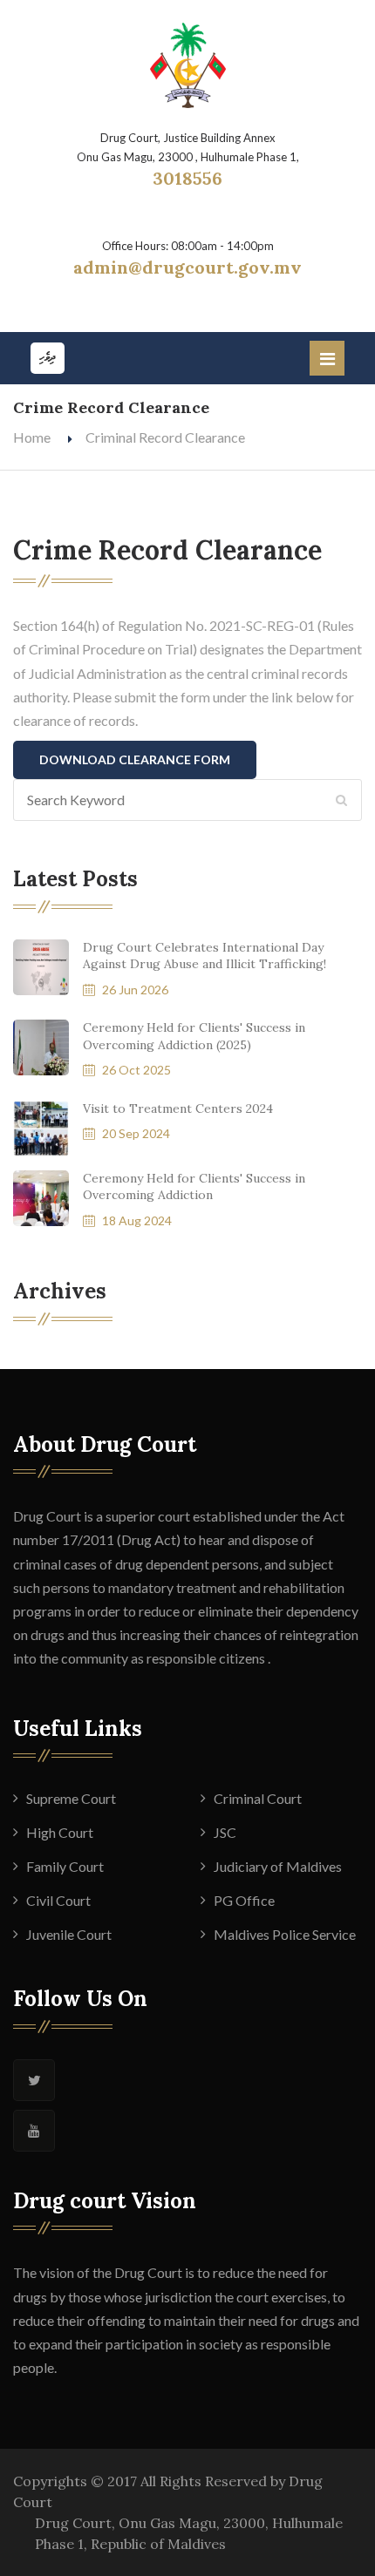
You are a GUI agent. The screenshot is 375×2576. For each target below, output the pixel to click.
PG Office (244, 1900)
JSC (225, 1832)
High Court (60, 1832)
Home (32, 437)
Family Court (65, 1866)
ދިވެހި (48, 358)
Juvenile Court (69, 1934)
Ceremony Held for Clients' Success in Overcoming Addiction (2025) (194, 1036)
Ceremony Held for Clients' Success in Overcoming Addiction (194, 1187)
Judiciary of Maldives (278, 1866)
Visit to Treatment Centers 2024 (178, 1108)
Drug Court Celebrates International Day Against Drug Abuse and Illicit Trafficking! (205, 956)
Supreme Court (71, 1798)
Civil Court (58, 1900)
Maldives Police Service (285, 1934)
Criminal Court (258, 1798)
